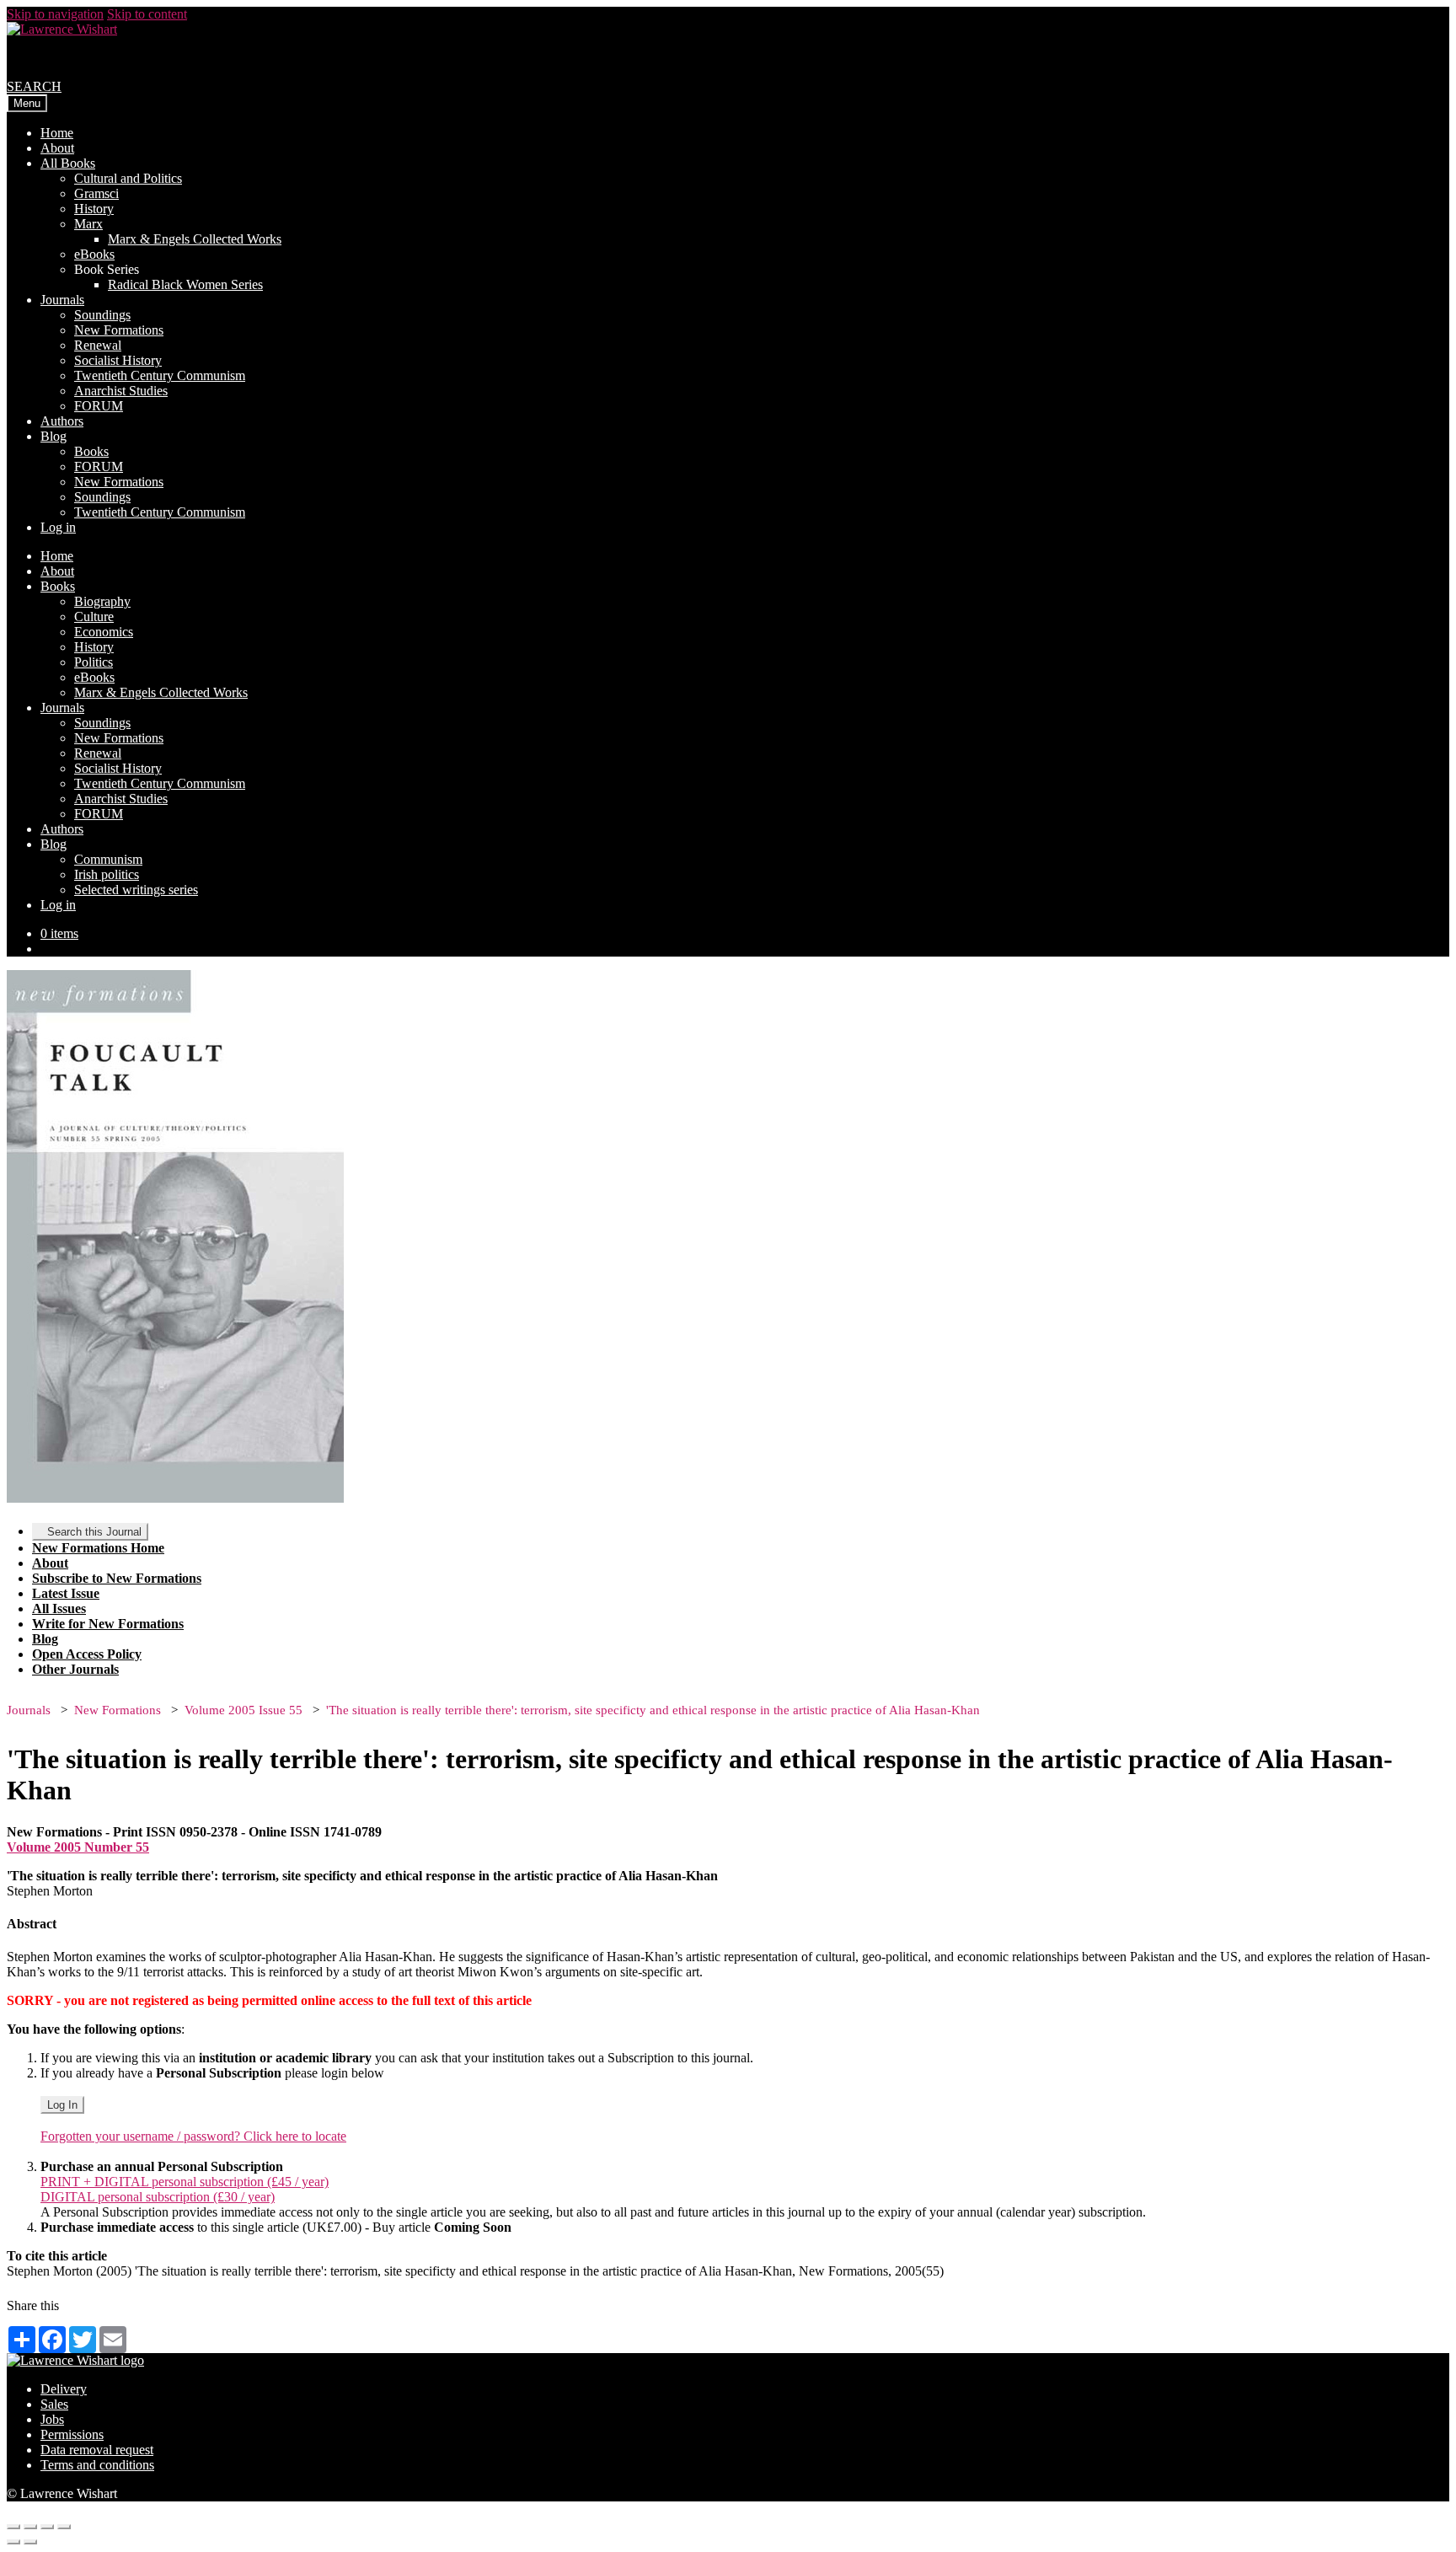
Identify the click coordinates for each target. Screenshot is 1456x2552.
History (94, 209)
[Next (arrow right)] (30, 2542)
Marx (88, 224)
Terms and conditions (97, 2465)
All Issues (59, 1608)
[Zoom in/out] (64, 2527)
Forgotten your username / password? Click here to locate (193, 2136)
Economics (104, 632)
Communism (108, 859)
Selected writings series (136, 890)
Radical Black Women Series (185, 284)
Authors (62, 421)
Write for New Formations (108, 1624)
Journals (62, 300)
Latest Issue (66, 1593)
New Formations (119, 330)
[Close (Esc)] (13, 2527)
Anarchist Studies (121, 391)
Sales (54, 2404)
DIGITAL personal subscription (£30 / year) (158, 2197)
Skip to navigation (55, 14)
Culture (94, 617)
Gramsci (96, 193)
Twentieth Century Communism (160, 375)
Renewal (98, 345)
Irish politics (107, 874)
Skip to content (147, 14)
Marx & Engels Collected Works (195, 239)
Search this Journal (94, 1532)
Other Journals (75, 1669)
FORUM (99, 406)
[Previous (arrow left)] (13, 2542)
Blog (54, 436)
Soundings (102, 315)
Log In (62, 2105)
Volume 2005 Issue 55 (244, 1710)
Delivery (64, 2389)
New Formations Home (98, 1548)
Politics (94, 662)
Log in (58, 527)
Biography (102, 601)
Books (91, 451)
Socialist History (118, 360)
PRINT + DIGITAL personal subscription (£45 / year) (185, 2182)
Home (57, 133)
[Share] (30, 2527)
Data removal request (97, 2450)
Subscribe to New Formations (117, 1578)
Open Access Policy (87, 1654)
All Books (68, 163)
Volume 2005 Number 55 (78, 1847)
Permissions (72, 2434)
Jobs (52, 2419)
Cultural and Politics (128, 178)
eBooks (94, 254)
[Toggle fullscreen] (47, 2527)
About (57, 148)
